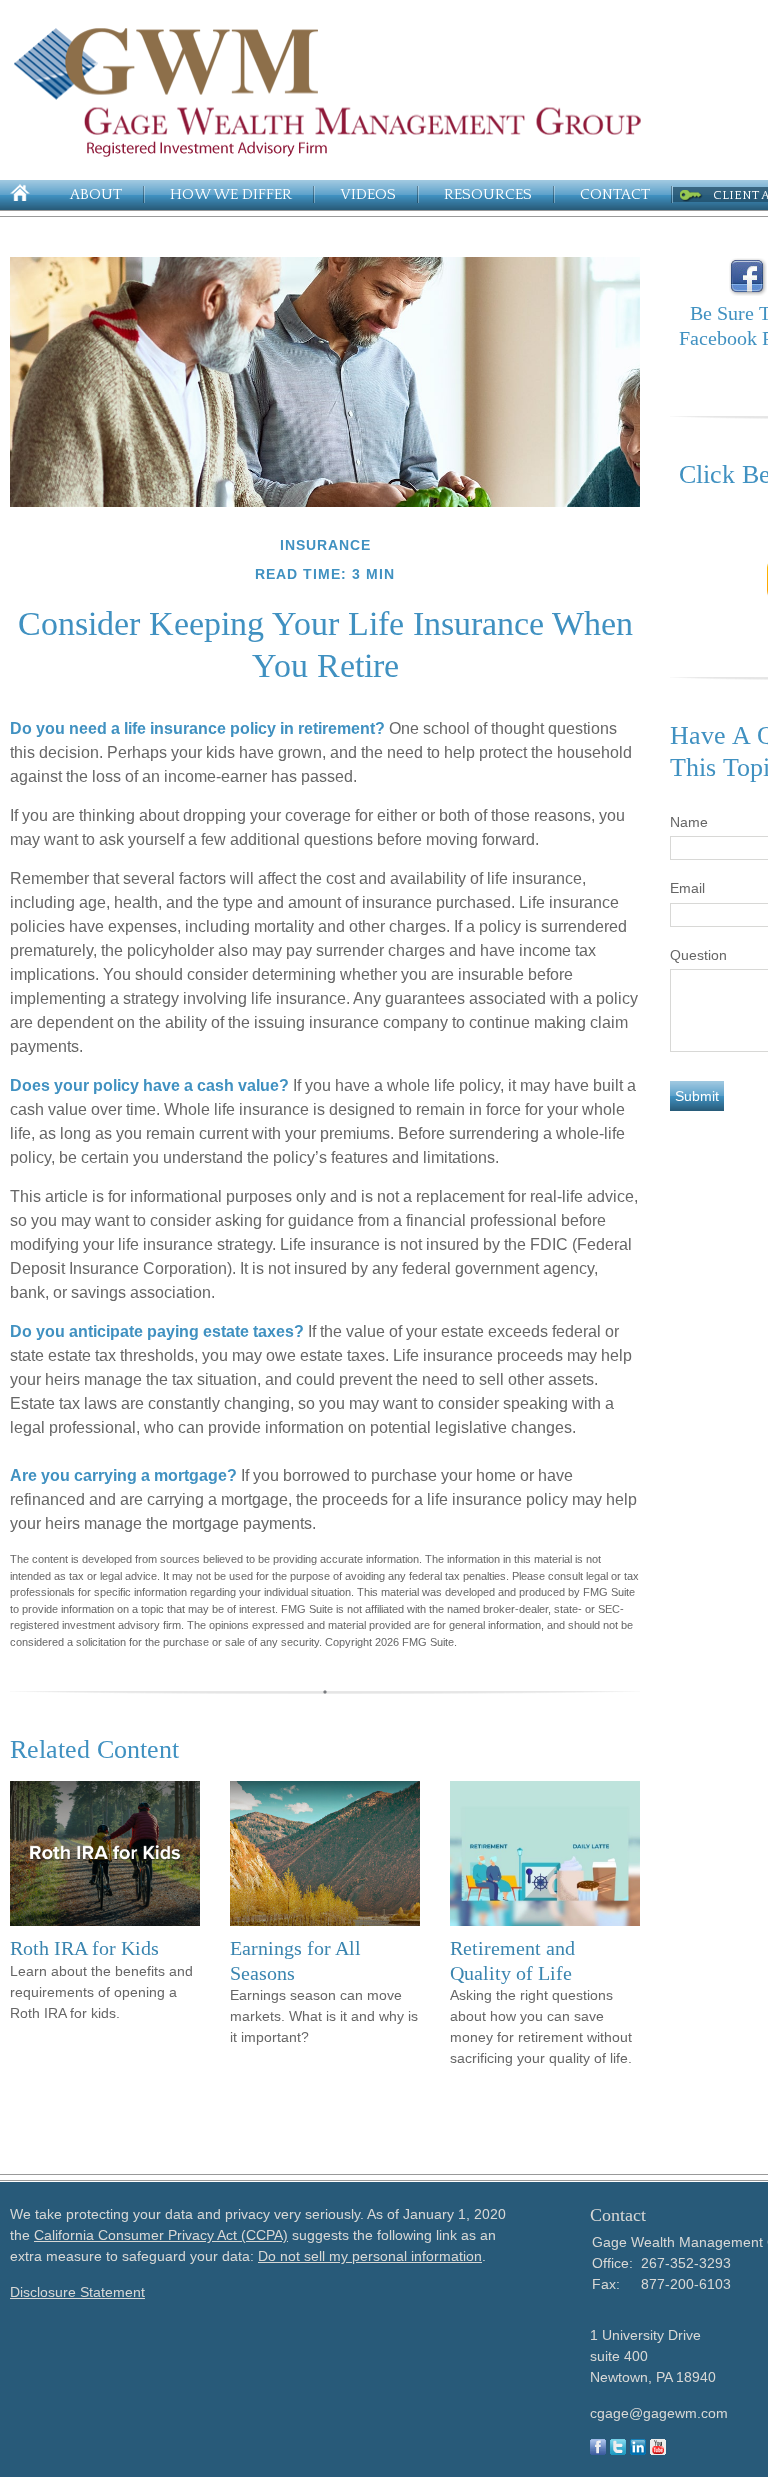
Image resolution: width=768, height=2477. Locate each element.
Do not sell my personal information (370, 2256)
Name (689, 822)
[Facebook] (598, 2450)
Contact (615, 194)
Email (687, 888)
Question (698, 955)
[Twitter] (618, 2450)
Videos (368, 194)
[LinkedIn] (638, 2450)
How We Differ (231, 194)
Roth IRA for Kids (84, 1948)
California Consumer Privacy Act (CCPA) (161, 2235)
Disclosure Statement (77, 2292)
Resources (488, 194)
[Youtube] (658, 2450)
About (96, 194)
